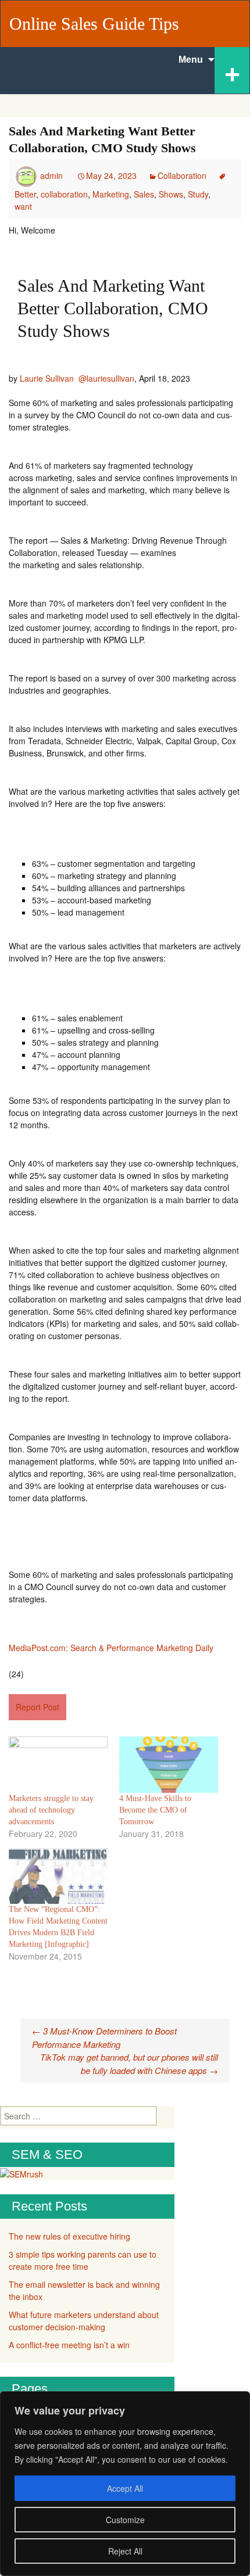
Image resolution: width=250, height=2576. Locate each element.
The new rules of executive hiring (69, 2236)
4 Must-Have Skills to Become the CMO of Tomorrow (155, 1810)
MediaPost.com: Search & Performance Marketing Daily (111, 1648)
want (23, 206)
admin (51, 175)
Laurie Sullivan (47, 378)
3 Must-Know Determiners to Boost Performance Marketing (104, 2037)
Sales (144, 194)
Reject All (125, 2551)
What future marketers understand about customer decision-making (84, 2321)
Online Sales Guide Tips (94, 24)
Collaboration (182, 175)
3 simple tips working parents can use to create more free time (83, 2260)
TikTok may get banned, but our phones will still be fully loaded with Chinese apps (129, 2064)
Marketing (111, 194)
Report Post (37, 1707)
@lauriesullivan (106, 378)
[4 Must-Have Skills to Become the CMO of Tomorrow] (169, 1765)
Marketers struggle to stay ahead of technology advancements (51, 1810)
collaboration (64, 194)
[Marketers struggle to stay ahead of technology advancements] (58, 1765)
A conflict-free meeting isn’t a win (69, 2345)
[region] (125, 2484)
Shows (171, 194)
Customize (125, 2520)
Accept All (125, 2488)
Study (198, 194)
